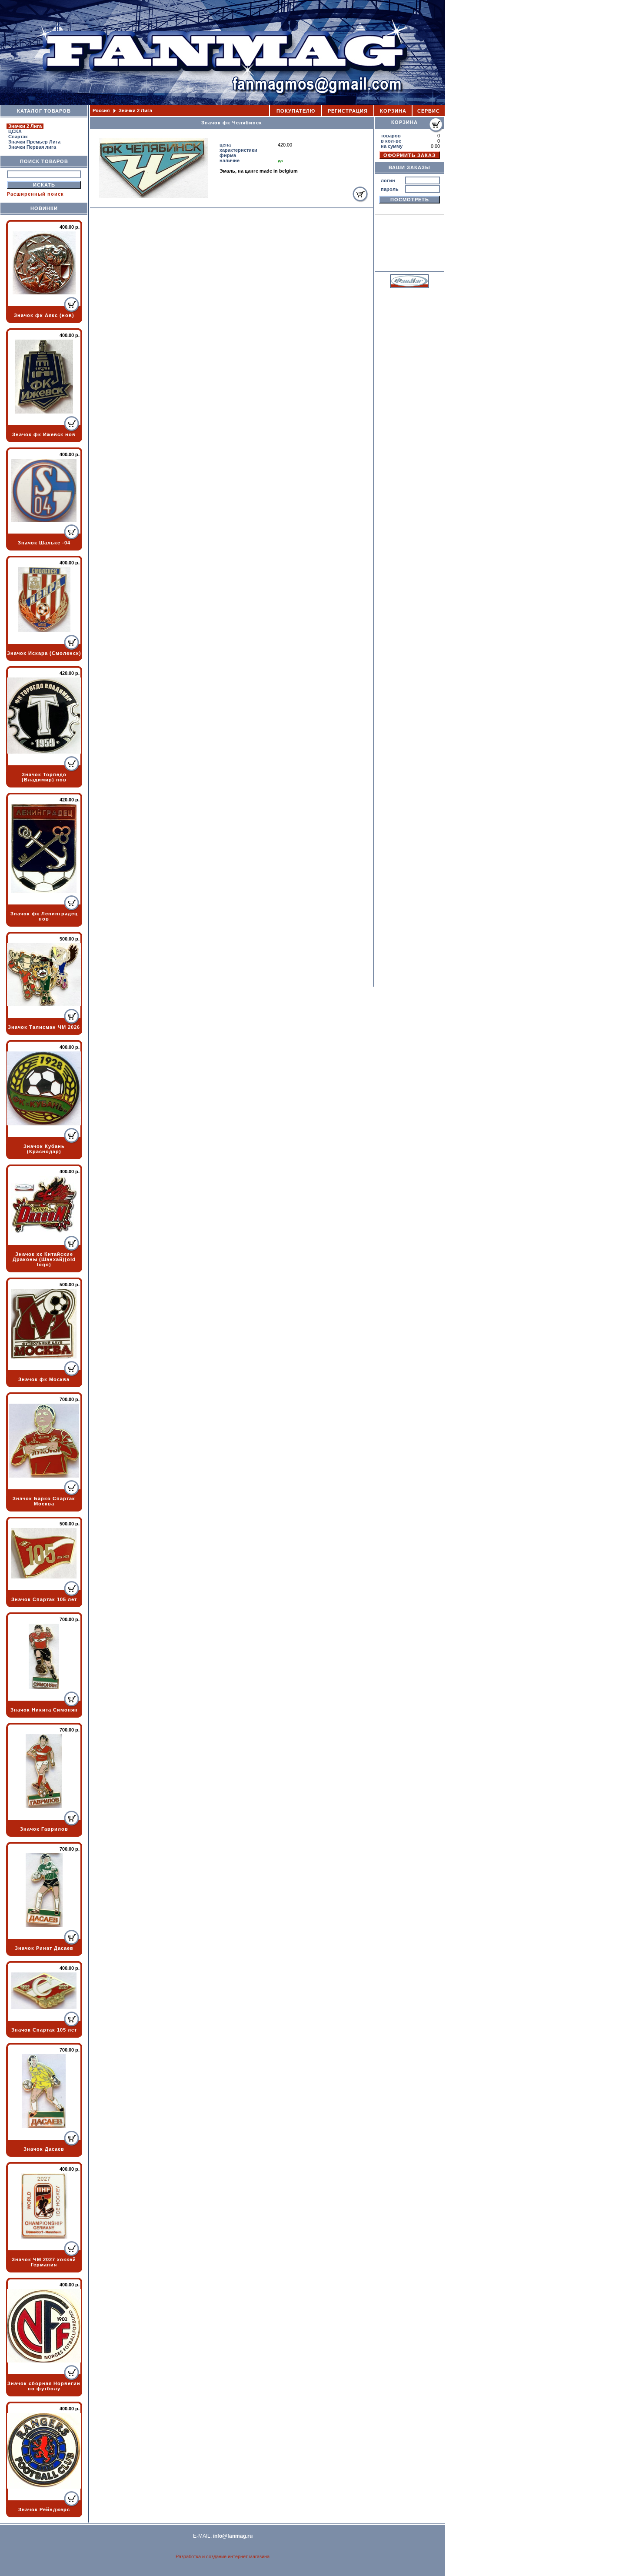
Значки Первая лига (32, 147)
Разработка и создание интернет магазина (223, 2556)
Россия (102, 110)
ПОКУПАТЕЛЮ (296, 111)
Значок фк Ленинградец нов (44, 916)
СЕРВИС (429, 111)
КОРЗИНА (393, 111)
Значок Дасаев (44, 2149)
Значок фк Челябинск (232, 123)
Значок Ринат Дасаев (44, 1948)
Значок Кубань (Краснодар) (44, 1149)
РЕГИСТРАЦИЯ (348, 111)
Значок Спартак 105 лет (44, 1599)
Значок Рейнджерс (44, 2509)
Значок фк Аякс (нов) (44, 315)
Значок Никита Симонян (44, 1710)
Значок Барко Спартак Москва (44, 1501)
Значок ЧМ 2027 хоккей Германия (44, 2262)
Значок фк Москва (44, 1379)
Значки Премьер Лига (34, 142)
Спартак (18, 137)
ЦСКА (15, 131)
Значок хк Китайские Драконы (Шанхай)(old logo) (44, 1259)
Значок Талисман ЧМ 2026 (44, 1027)
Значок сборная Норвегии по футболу (44, 2386)
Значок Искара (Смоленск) (44, 653)
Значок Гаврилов (44, 1829)
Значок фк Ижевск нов (44, 434)
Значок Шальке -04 (44, 543)
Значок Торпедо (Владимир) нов (44, 777)
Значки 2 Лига (25, 126)
